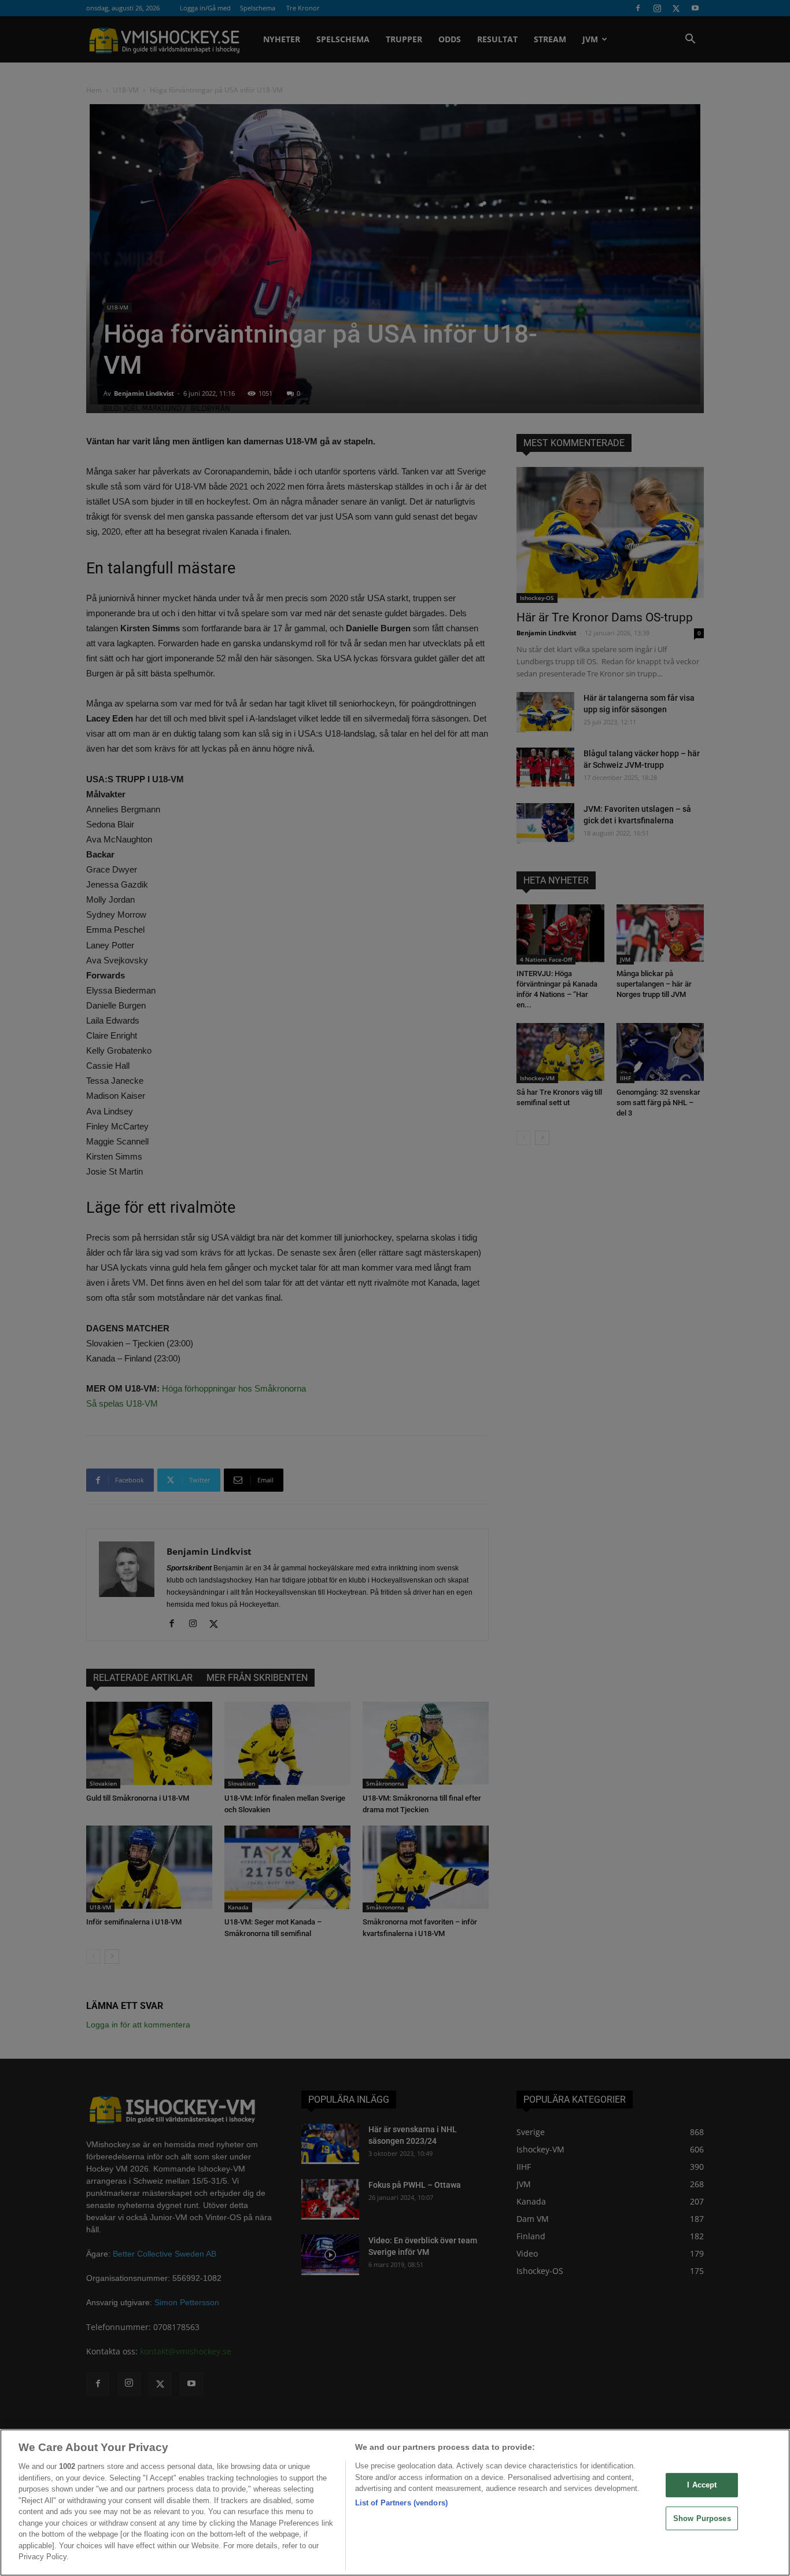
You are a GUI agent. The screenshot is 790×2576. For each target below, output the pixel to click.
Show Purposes (702, 2518)
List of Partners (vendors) (401, 2503)
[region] (395, 2503)
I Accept (702, 2485)
